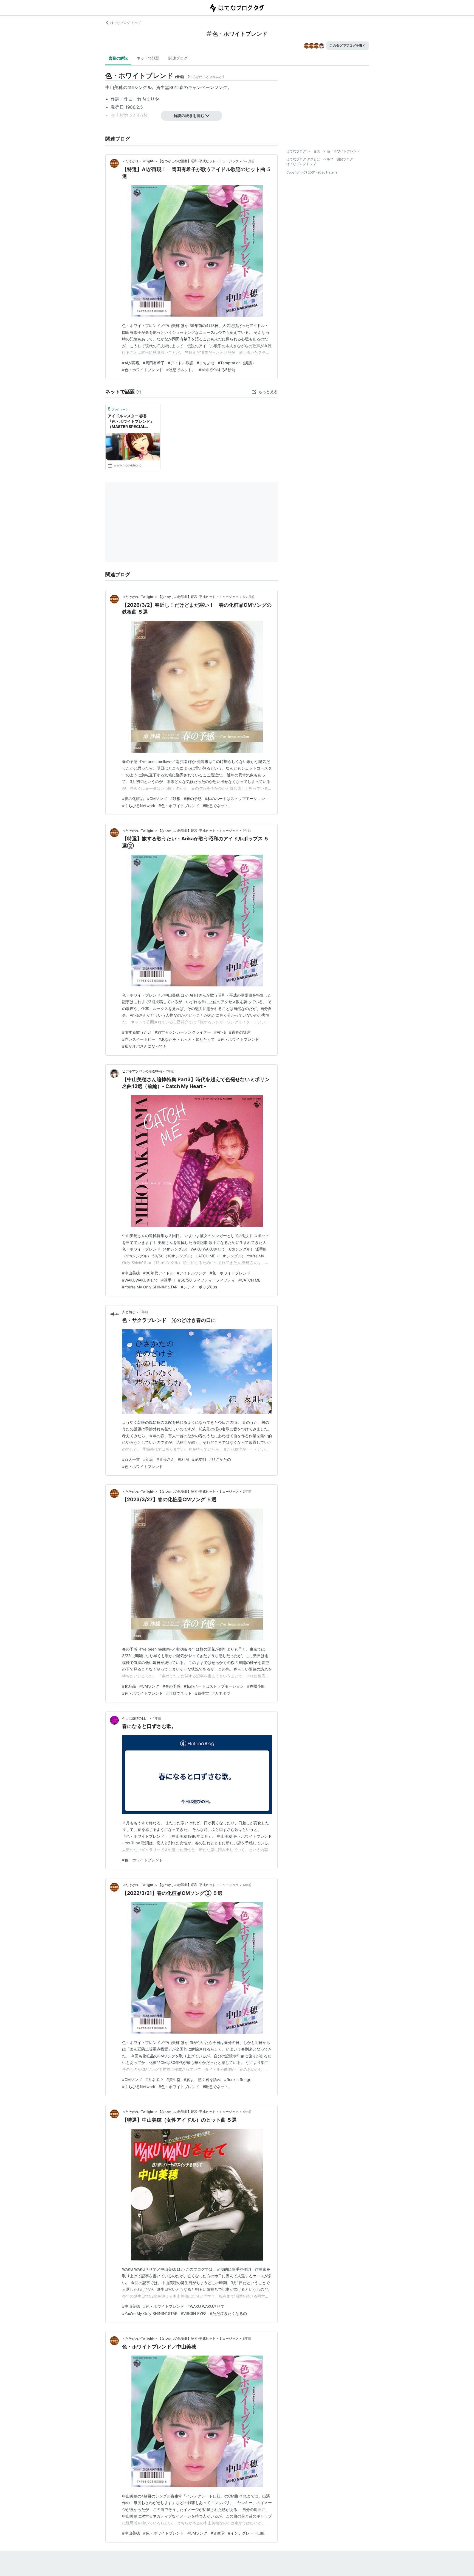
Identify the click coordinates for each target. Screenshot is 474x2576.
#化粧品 (129, 1686)
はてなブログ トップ (125, 23)
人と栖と (129, 1312)
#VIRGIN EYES (194, 2313)
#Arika (220, 1032)
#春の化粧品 (133, 798)
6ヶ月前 (249, 597)
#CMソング (157, 798)
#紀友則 (199, 1459)
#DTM (183, 1459)
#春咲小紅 (256, 1686)
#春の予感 (193, 798)
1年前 (247, 831)
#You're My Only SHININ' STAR (150, 1287)
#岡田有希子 (154, 363)
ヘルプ (328, 159)
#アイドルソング (192, 1273)
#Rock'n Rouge (238, 2079)
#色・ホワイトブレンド (143, 370)
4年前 (157, 1718)
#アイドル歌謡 (181, 363)
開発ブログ (345, 159)
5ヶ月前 (249, 161)
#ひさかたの (220, 1459)
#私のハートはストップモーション (235, 798)
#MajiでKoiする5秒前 (217, 370)
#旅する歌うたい (137, 1032)
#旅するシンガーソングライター (183, 1032)
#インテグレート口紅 (246, 2533)
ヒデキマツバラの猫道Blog (142, 1071)
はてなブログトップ (301, 164)
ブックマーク (118, 409)
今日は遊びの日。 (135, 1718)
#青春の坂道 (240, 1032)
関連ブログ (178, 58)
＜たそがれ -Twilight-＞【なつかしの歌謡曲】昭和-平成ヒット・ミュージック (180, 161)
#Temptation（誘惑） (237, 363)
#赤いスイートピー (139, 1039)
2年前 (170, 1071)
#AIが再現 (131, 363)
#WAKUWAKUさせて (140, 1280)
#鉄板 (175, 798)
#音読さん (166, 1459)
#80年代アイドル (158, 1273)
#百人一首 (131, 1459)
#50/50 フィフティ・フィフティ (207, 1280)
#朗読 (148, 1459)
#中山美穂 (131, 1273)
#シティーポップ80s (199, 1287)
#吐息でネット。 (181, 370)
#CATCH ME (249, 1280)
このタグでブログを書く (348, 45)
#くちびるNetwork (139, 806)
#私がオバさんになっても (144, 1046)
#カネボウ (221, 1693)
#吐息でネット (179, 1693)
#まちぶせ (206, 363)
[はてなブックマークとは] (139, 392)
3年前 (144, 1312)
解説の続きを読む (189, 115)
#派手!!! (168, 1280)
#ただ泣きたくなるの (228, 2313)
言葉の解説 (118, 58)
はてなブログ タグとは (303, 159)
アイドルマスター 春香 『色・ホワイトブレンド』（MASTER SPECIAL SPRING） (131, 422)
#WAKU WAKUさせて (206, 2306)
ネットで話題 (148, 58)
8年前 (247, 2338)
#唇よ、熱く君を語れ (202, 2079)
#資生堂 (202, 1693)
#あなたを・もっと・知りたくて (187, 1039)
